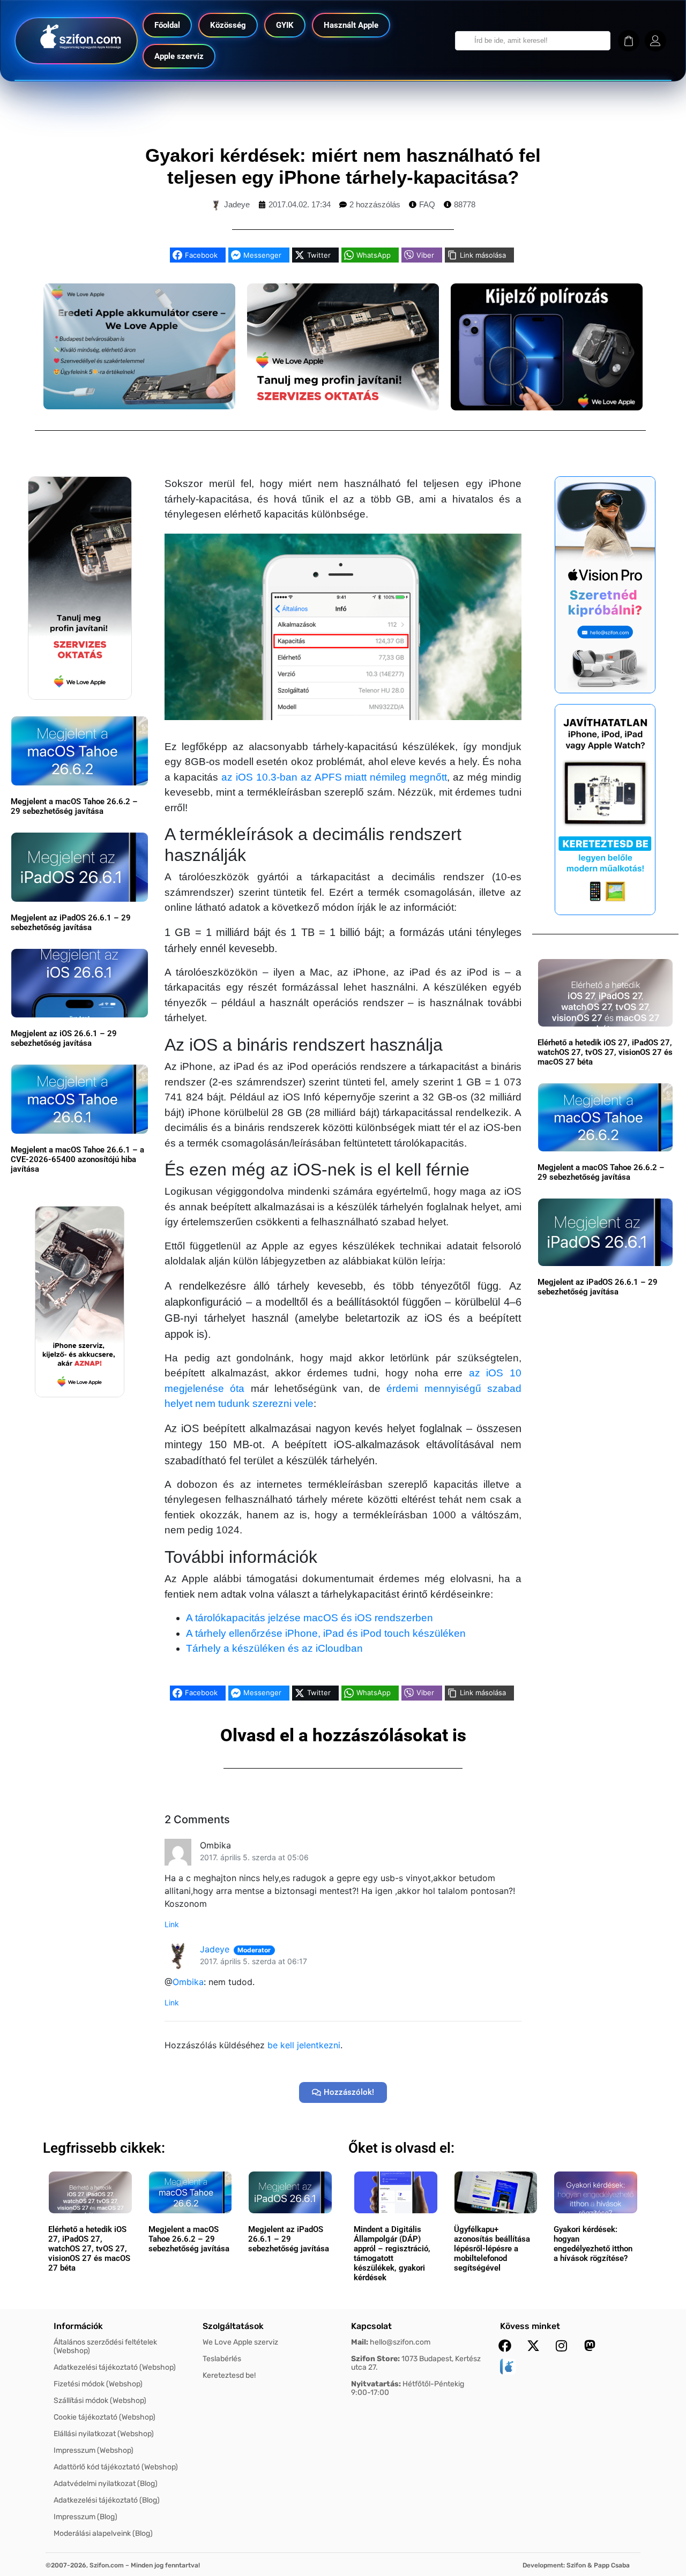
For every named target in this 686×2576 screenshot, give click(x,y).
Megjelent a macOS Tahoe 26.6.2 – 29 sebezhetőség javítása (74, 806)
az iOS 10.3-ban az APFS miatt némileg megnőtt (334, 777)
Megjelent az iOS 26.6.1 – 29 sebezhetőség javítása (64, 1038)
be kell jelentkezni (304, 2045)
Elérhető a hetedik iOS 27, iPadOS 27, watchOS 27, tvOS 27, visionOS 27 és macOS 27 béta (605, 1052)
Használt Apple (351, 25)
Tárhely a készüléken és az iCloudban (274, 1648)
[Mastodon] (590, 2346)
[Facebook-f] (505, 2346)
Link (172, 1924)
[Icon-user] (655, 41)
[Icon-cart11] (629, 41)
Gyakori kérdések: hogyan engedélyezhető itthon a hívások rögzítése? (593, 2244)
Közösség (228, 25)
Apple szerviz (179, 56)
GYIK (285, 25)
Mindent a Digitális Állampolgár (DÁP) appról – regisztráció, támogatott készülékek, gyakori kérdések (392, 2253)
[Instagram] (562, 2346)
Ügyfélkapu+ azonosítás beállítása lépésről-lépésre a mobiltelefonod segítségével (492, 2249)
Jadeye (215, 1949)
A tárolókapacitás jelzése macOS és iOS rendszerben (310, 1618)
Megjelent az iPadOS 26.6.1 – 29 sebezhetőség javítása (71, 923)
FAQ (427, 204)
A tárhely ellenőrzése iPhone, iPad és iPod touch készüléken (326, 1633)
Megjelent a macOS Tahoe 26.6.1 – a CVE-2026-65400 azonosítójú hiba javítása (77, 1159)
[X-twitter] (533, 2346)
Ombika (188, 1982)
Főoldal (167, 25)
